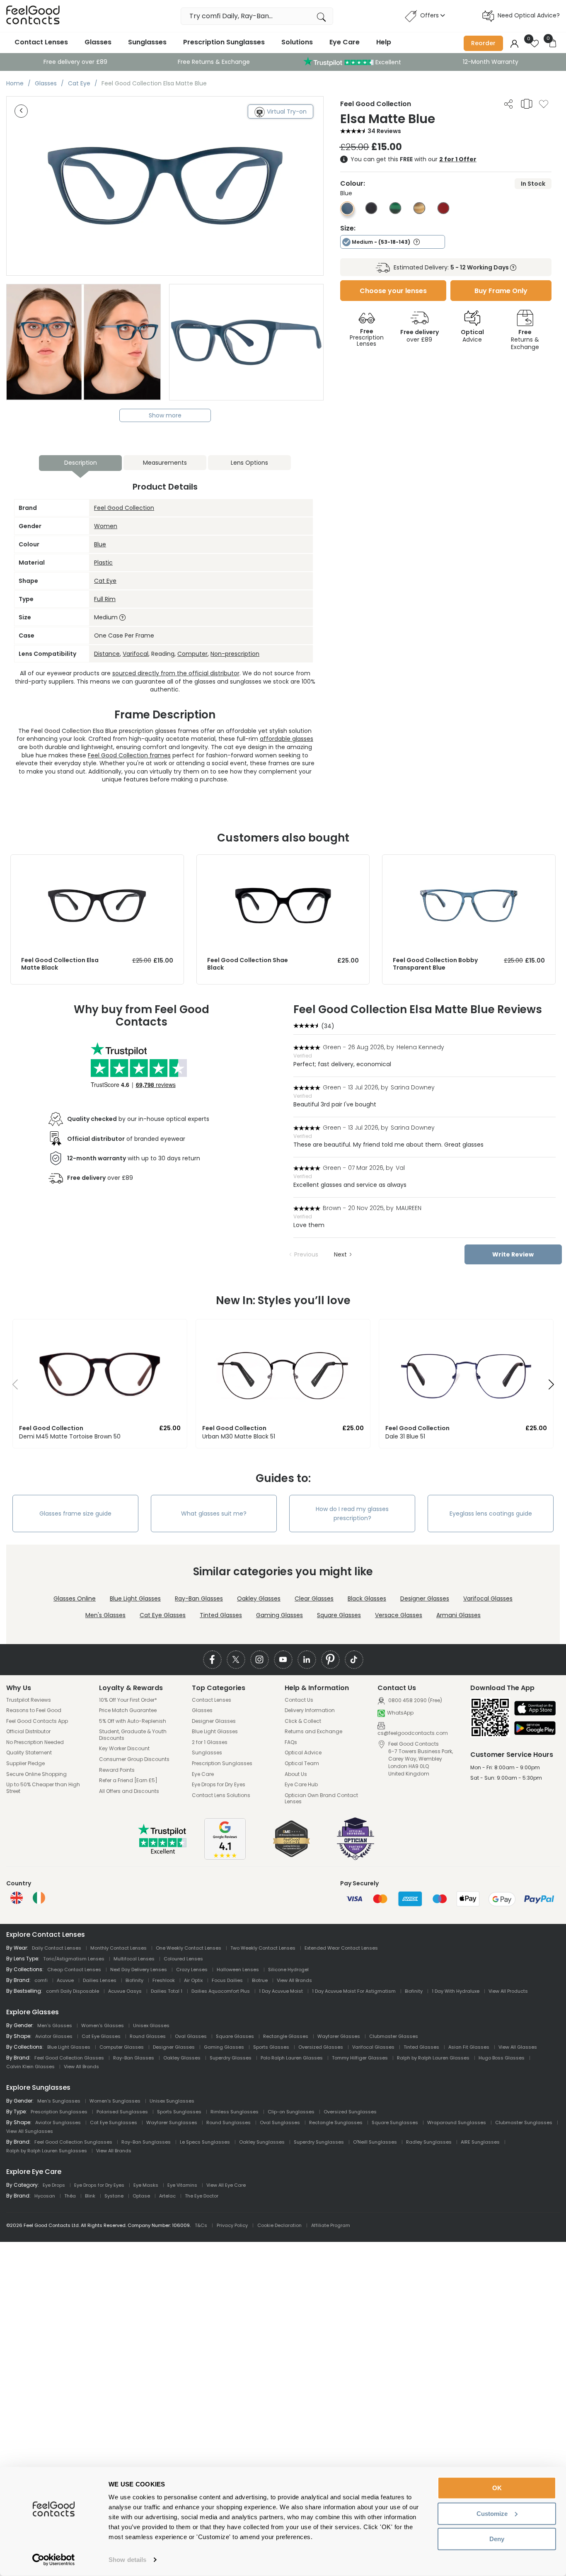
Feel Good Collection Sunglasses (73, 2142)
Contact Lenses (41, 42)
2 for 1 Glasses (210, 1742)
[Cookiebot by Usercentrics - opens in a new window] (54, 2560)
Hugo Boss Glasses (502, 2058)
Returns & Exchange (525, 340)
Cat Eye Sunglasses (114, 2122)
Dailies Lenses (100, 1980)
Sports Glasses (271, 2047)
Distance (107, 654)
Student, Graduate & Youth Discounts (133, 1735)
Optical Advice (303, 1753)
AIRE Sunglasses (480, 2142)
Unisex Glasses (151, 2025)
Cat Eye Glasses (163, 1615)
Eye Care (345, 42)
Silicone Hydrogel (288, 1970)
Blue (100, 544)
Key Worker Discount (124, 1749)
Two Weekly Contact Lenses (263, 1948)
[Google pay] (535, 1729)
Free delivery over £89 (75, 62)
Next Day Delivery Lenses (139, 1970)
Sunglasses (147, 42)
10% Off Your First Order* (128, 1700)
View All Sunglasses (30, 2131)
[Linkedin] (307, 1660)
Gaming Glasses (279, 1615)
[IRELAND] (39, 1898)
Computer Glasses (122, 2047)
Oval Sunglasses (280, 2122)
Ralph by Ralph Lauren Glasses (433, 2058)
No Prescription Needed (35, 1742)
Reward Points (117, 1770)
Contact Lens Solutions (221, 1795)
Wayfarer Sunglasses (172, 2122)
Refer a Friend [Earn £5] (128, 1780)
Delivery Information (310, 1710)
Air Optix (193, 1980)
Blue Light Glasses (135, 1598)
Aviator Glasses (54, 2036)
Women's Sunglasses (115, 2101)
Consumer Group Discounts (134, 1759)
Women (106, 526)
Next (340, 1254)
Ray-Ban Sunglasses (146, 2142)
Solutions (297, 42)
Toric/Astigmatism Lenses (74, 1959)
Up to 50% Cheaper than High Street (43, 1788)
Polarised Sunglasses (122, 2112)
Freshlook (164, 1980)
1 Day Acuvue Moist (281, 1991)
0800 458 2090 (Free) (415, 1700)
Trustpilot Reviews (29, 1700)
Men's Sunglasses (59, 2101)
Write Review (513, 1254)
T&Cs (201, 2225)
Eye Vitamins (182, 2185)
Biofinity (134, 1980)
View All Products (508, 1991)
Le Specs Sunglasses (205, 2142)
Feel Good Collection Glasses (69, 2058)
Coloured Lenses (183, 1959)
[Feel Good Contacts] (33, 16)
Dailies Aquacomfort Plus (221, 1991)
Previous (306, 1254)
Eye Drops (54, 2185)
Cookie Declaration (279, 2225)
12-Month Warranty (491, 62)
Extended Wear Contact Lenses (341, 1948)
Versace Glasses (399, 1615)
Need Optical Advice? (529, 15)
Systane (114, 2196)
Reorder (483, 43)
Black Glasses (367, 1598)
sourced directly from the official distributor (176, 673)
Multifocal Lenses (134, 1959)
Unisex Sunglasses (172, 2101)
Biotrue (260, 1980)
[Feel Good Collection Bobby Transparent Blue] (469, 863)
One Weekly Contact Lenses (189, 1948)
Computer (192, 654)
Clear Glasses (314, 1598)
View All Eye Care (226, 2185)
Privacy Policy (232, 2225)
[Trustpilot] (163, 1852)
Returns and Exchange (313, 1732)
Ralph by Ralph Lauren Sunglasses (47, 2151)
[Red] (443, 212)
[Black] (371, 212)
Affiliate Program (331, 2225)
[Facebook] (212, 1660)
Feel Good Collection (124, 508)
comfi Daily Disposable (73, 1991)
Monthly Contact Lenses (119, 1948)
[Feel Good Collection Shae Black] (283, 863)
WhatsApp (400, 1713)
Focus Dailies (227, 1980)
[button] (12, 1387)
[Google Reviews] (225, 1858)
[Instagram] (260, 1660)
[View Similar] (527, 104)
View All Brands (294, 1980)
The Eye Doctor (202, 2196)
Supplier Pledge (25, 1763)
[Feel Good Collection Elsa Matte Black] (97, 863)
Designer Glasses (425, 1598)
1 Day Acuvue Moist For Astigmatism (354, 1991)
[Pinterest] (330, 1660)
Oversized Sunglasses (350, 2112)
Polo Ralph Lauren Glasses (292, 2058)
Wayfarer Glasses (339, 2036)
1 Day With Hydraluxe (456, 1991)
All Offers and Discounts (129, 1791)
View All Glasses (518, 2047)
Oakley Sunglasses (262, 2142)
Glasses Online (75, 1598)
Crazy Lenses (192, 1970)
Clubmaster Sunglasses (524, 2122)
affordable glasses (287, 739)
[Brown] (419, 212)
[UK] (17, 1898)
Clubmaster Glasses (394, 2036)
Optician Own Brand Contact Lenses (321, 1799)
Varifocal (135, 654)
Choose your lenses (393, 291)
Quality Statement (29, 1753)
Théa (70, 2196)
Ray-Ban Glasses (199, 1598)
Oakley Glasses (259, 1598)
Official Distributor (28, 1732)
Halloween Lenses (238, 1970)
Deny (497, 2539)
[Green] (395, 212)
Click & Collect (303, 1721)
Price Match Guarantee (128, 1710)
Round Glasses (148, 2036)
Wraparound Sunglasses (457, 2122)
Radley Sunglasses (429, 2142)
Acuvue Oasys (125, 1991)
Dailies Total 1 (167, 1991)
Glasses (98, 42)
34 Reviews (384, 131)
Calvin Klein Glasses (30, 2067)
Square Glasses (339, 1615)
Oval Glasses (191, 2036)
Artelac (167, 2196)
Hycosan (45, 2196)
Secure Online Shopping (36, 1774)
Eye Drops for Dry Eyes (219, 1785)
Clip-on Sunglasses (291, 2112)
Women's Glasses (103, 2025)
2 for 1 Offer (458, 159)
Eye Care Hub (301, 1785)
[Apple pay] (535, 1709)
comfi (41, 1980)
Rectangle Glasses (286, 2036)
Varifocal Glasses (488, 1598)
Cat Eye (105, 581)
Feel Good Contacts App (37, 1721)
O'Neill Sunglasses (375, 2142)
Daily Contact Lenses (57, 1948)
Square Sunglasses (395, 2122)
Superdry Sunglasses (319, 2142)
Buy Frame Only (501, 291)
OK (497, 2488)
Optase (141, 2196)
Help (384, 42)
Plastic (103, 563)
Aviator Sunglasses (58, 2122)
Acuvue (65, 1980)
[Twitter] (236, 1660)
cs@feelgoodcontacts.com (413, 1733)
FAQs (291, 1742)
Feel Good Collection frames (129, 755)
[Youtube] (283, 1660)
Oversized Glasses (321, 2047)
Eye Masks (146, 2185)
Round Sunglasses (229, 2122)
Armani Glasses (458, 1615)
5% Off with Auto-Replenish (133, 1721)
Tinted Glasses (221, 1615)
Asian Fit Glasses (469, 2047)
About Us (296, 1774)
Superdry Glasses (231, 2058)
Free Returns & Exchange (214, 62)
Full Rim (105, 599)
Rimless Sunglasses (235, 2112)
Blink (90, 2196)
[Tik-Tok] (354, 1660)
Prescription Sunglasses (224, 42)
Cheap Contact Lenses (74, 1970)
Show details (127, 2560)
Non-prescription (235, 654)
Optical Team (302, 1763)
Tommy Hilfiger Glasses (360, 2058)
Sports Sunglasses (179, 2112)
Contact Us (299, 1700)
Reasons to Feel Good (34, 1710)
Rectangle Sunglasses (336, 2122)
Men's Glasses (105, 1615)
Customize (492, 2513)
